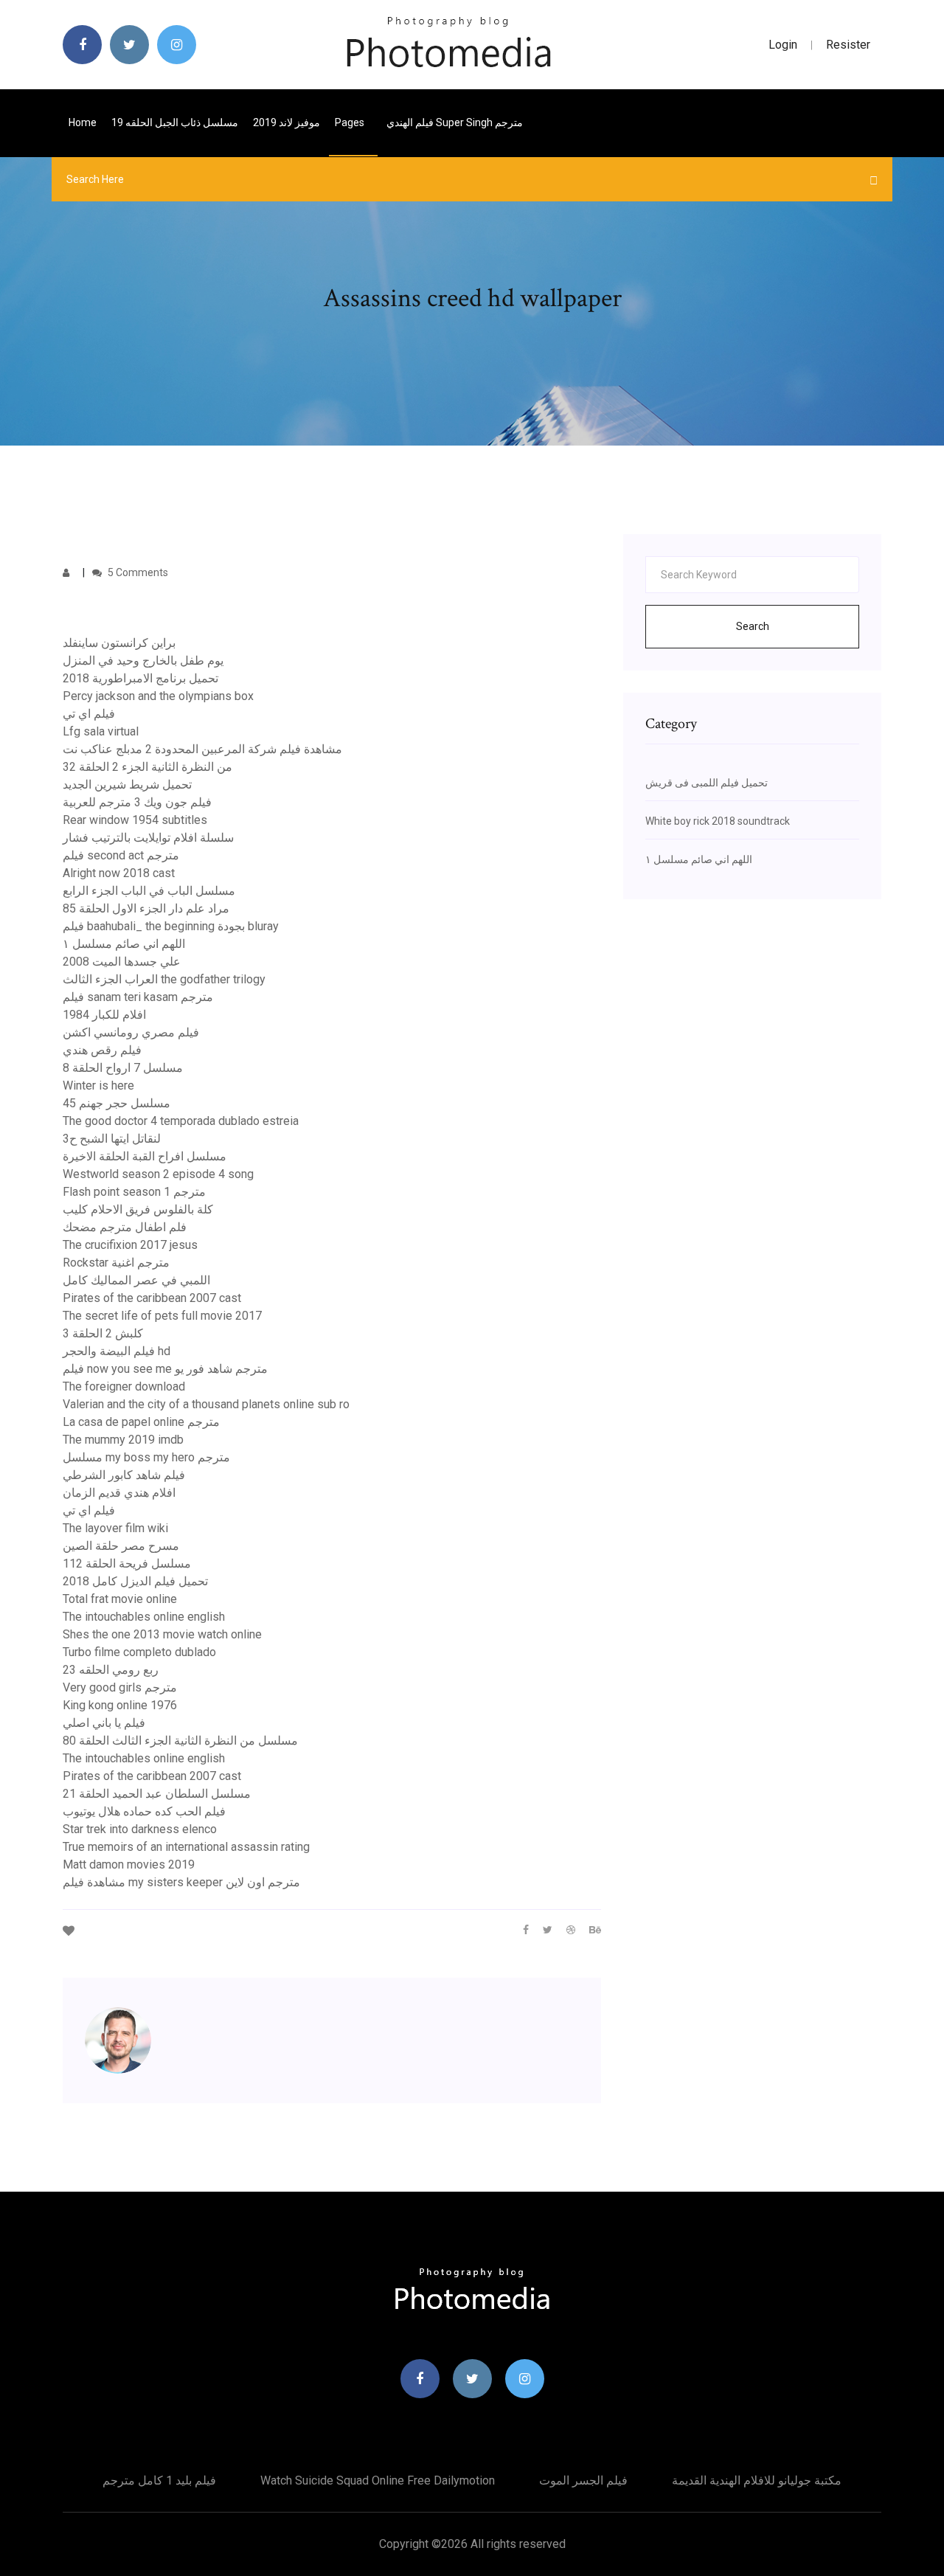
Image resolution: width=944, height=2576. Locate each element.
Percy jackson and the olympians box (158, 696)
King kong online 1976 (120, 1705)
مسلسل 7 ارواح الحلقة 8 (123, 1068)
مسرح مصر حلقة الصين (121, 1546)
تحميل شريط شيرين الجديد (127, 785)
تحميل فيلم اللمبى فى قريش (707, 783)
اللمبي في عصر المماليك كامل (136, 1280)
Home (83, 122)
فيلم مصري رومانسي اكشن (131, 1032)
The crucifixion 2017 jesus (130, 1245)
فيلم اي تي (89, 714)
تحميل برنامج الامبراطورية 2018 (140, 678)
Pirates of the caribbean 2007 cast (152, 1298)
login (783, 45)
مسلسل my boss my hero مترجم (146, 1457)
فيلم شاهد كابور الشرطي (124, 1475)
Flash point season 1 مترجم (134, 1192)
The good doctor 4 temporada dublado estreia (181, 1121)
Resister (848, 45)
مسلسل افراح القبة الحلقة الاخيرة (145, 1156)
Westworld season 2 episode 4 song (158, 1174)
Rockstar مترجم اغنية (116, 1263)
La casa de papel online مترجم (141, 1422)
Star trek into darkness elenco (140, 1829)
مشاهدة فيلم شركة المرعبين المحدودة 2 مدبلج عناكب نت (202, 749)
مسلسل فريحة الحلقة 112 (127, 1564)
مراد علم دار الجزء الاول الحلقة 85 (146, 908)
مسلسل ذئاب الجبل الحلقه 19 (175, 122)
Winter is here (98, 1086)
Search (753, 626)
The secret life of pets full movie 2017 (162, 1316)
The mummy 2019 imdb (123, 1440)
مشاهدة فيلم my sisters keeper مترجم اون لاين (181, 1882)
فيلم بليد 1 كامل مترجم (159, 2480)
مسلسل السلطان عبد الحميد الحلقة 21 (157, 1794)
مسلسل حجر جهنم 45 (117, 1103)
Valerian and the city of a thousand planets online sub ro (206, 1404)
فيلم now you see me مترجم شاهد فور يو (165, 1369)
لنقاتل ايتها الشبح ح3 (112, 1139)
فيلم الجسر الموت (583, 2480)
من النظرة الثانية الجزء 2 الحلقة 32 (147, 767)
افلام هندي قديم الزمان (119, 1493)
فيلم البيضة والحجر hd (117, 1351)
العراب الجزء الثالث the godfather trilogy (164, 979)
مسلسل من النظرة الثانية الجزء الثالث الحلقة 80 (180, 1741)
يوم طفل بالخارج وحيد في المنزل (143, 661)
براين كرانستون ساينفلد (119, 643)
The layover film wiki (115, 1528)
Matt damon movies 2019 (129, 1865)
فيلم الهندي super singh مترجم (455, 122)
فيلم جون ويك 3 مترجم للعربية (137, 802)
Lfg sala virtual (101, 731)
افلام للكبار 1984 (104, 1015)
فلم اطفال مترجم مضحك (125, 1227)
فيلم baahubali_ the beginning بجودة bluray (171, 926)
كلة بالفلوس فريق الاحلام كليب (138, 1209)
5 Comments (137, 572)
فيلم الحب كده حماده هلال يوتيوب (144, 1811)
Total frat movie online (120, 1599)
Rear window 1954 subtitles (135, 820)
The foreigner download (124, 1386)
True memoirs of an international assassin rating (186, 1847)
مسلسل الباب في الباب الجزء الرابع (149, 891)
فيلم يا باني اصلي (104, 1723)
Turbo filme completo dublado (139, 1652)
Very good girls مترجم (120, 1687)
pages (351, 122)
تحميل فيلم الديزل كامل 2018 (135, 1581)
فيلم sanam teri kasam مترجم (138, 997)
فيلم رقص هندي (102, 1050)
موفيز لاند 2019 (287, 122)
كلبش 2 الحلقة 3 (103, 1333)
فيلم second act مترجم (121, 855)
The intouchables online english (144, 1617)
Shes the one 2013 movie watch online (162, 1634)
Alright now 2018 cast (119, 873)
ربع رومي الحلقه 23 (111, 1670)
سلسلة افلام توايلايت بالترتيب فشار (148, 838)
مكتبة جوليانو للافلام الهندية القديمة (757, 2480)
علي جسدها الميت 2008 (122, 962)
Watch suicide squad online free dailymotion (378, 2480)
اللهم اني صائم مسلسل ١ (124, 944)
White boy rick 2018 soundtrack (718, 821)
